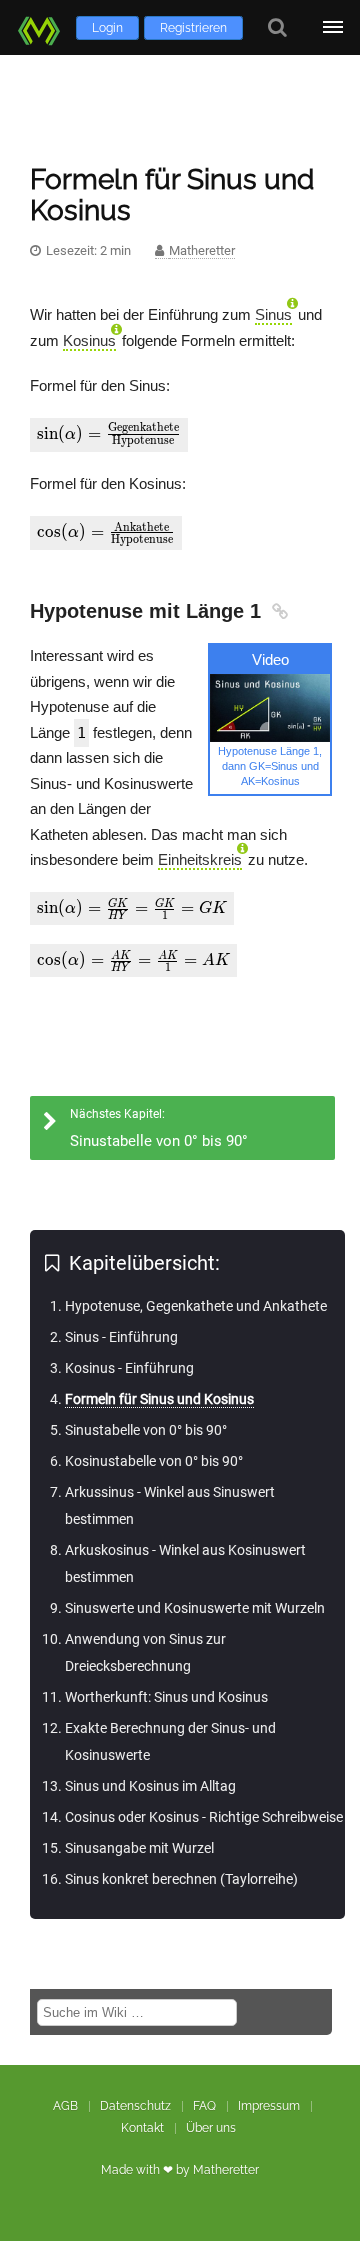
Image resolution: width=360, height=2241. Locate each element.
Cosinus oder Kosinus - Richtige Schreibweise (204, 1817)
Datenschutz (135, 2106)
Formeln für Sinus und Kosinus (159, 1399)
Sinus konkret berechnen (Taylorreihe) (181, 1879)
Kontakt (142, 2128)
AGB (65, 2106)
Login (107, 28)
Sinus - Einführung (121, 1337)
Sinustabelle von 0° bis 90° (146, 1430)
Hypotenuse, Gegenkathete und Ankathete (196, 1306)
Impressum (269, 2106)
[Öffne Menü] (332, 27)
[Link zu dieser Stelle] (277, 611)
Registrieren (193, 28)
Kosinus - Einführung (129, 1368)
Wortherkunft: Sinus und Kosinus (166, 1697)
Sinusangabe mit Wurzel (139, 1848)
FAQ (204, 2106)
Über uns (211, 2128)
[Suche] (277, 27)
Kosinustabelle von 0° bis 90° (154, 1461)
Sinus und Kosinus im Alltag (150, 1786)
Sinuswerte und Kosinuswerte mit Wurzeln (195, 1608)
